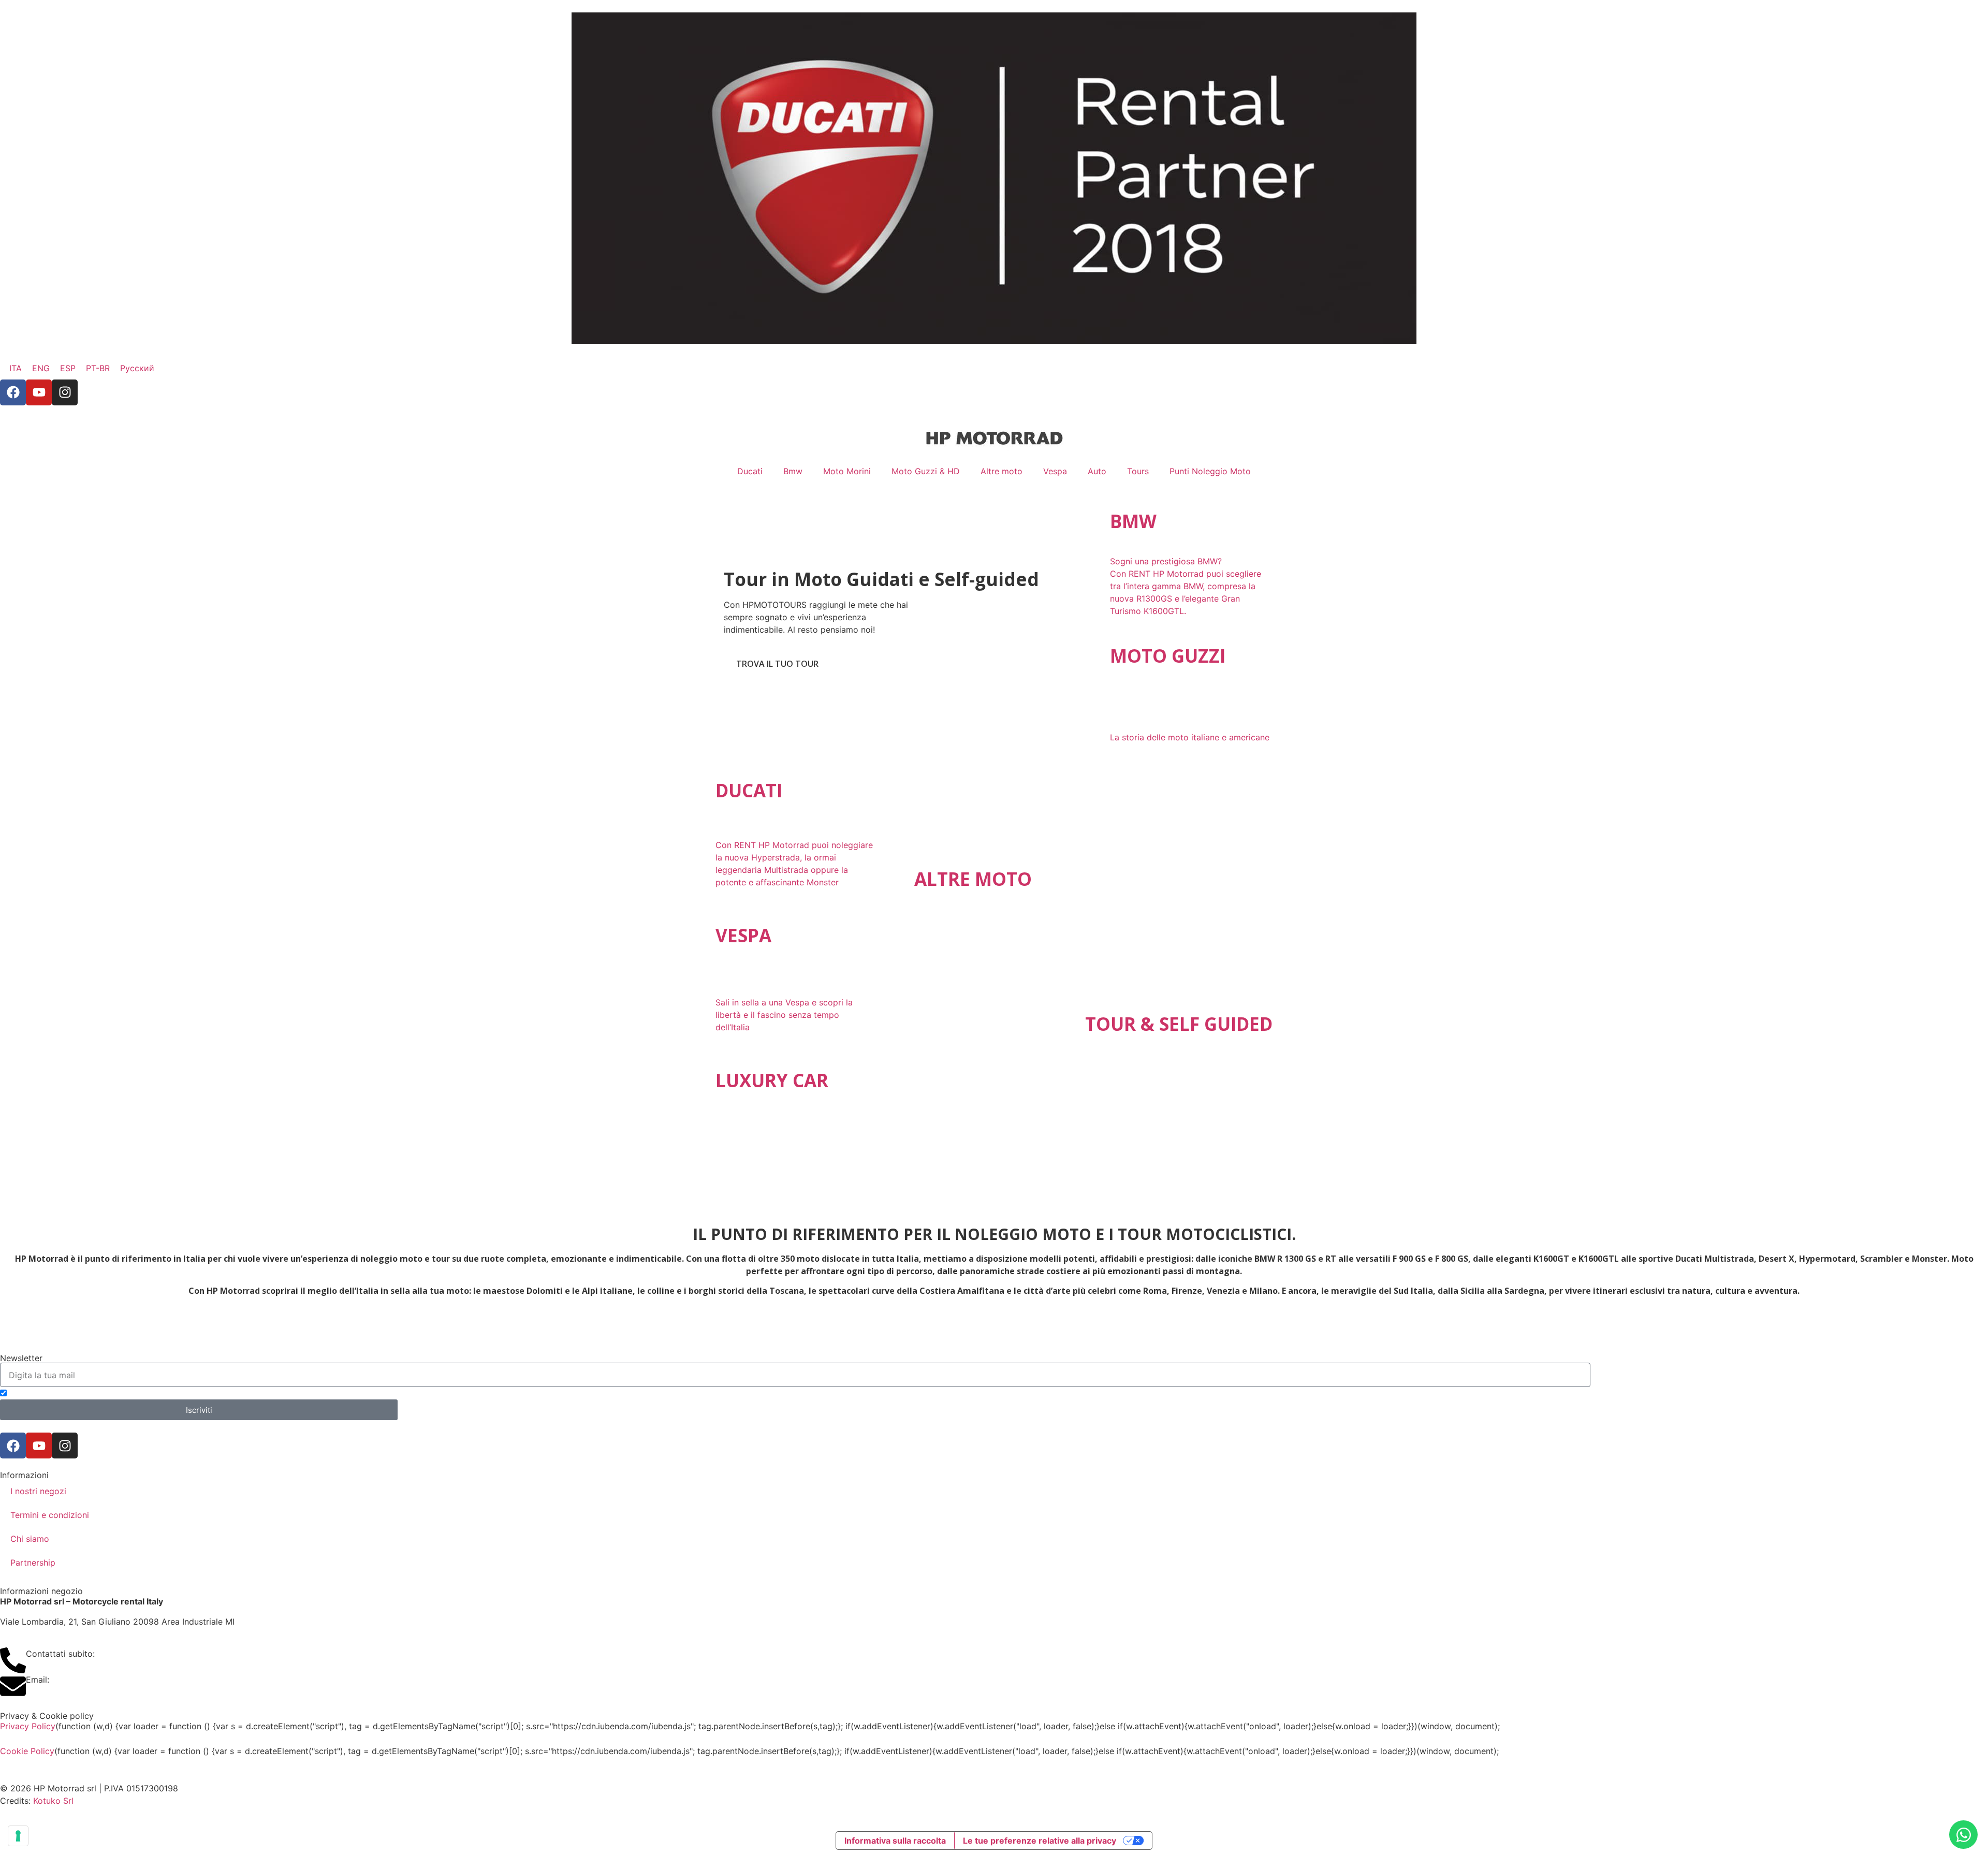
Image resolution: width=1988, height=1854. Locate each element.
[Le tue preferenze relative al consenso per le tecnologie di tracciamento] (18, 1836)
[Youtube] (39, 392)
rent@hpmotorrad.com (96, 1680)
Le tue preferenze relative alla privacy (1040, 1841)
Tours (1138, 471)
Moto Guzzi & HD (926, 471)
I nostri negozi (38, 1491)
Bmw (793, 471)
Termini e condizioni (50, 1515)
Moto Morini (847, 471)
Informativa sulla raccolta (895, 1841)
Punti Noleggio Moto (1210, 471)
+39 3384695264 (133, 1654)
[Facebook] (13, 392)
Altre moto (1002, 471)
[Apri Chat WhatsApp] (1963, 1835)
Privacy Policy (28, 1726)
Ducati (750, 471)
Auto (1097, 471)
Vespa (1055, 471)
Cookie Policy (27, 1751)
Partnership (33, 1563)
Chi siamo (30, 1539)
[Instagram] (65, 392)
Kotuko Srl (53, 1801)
